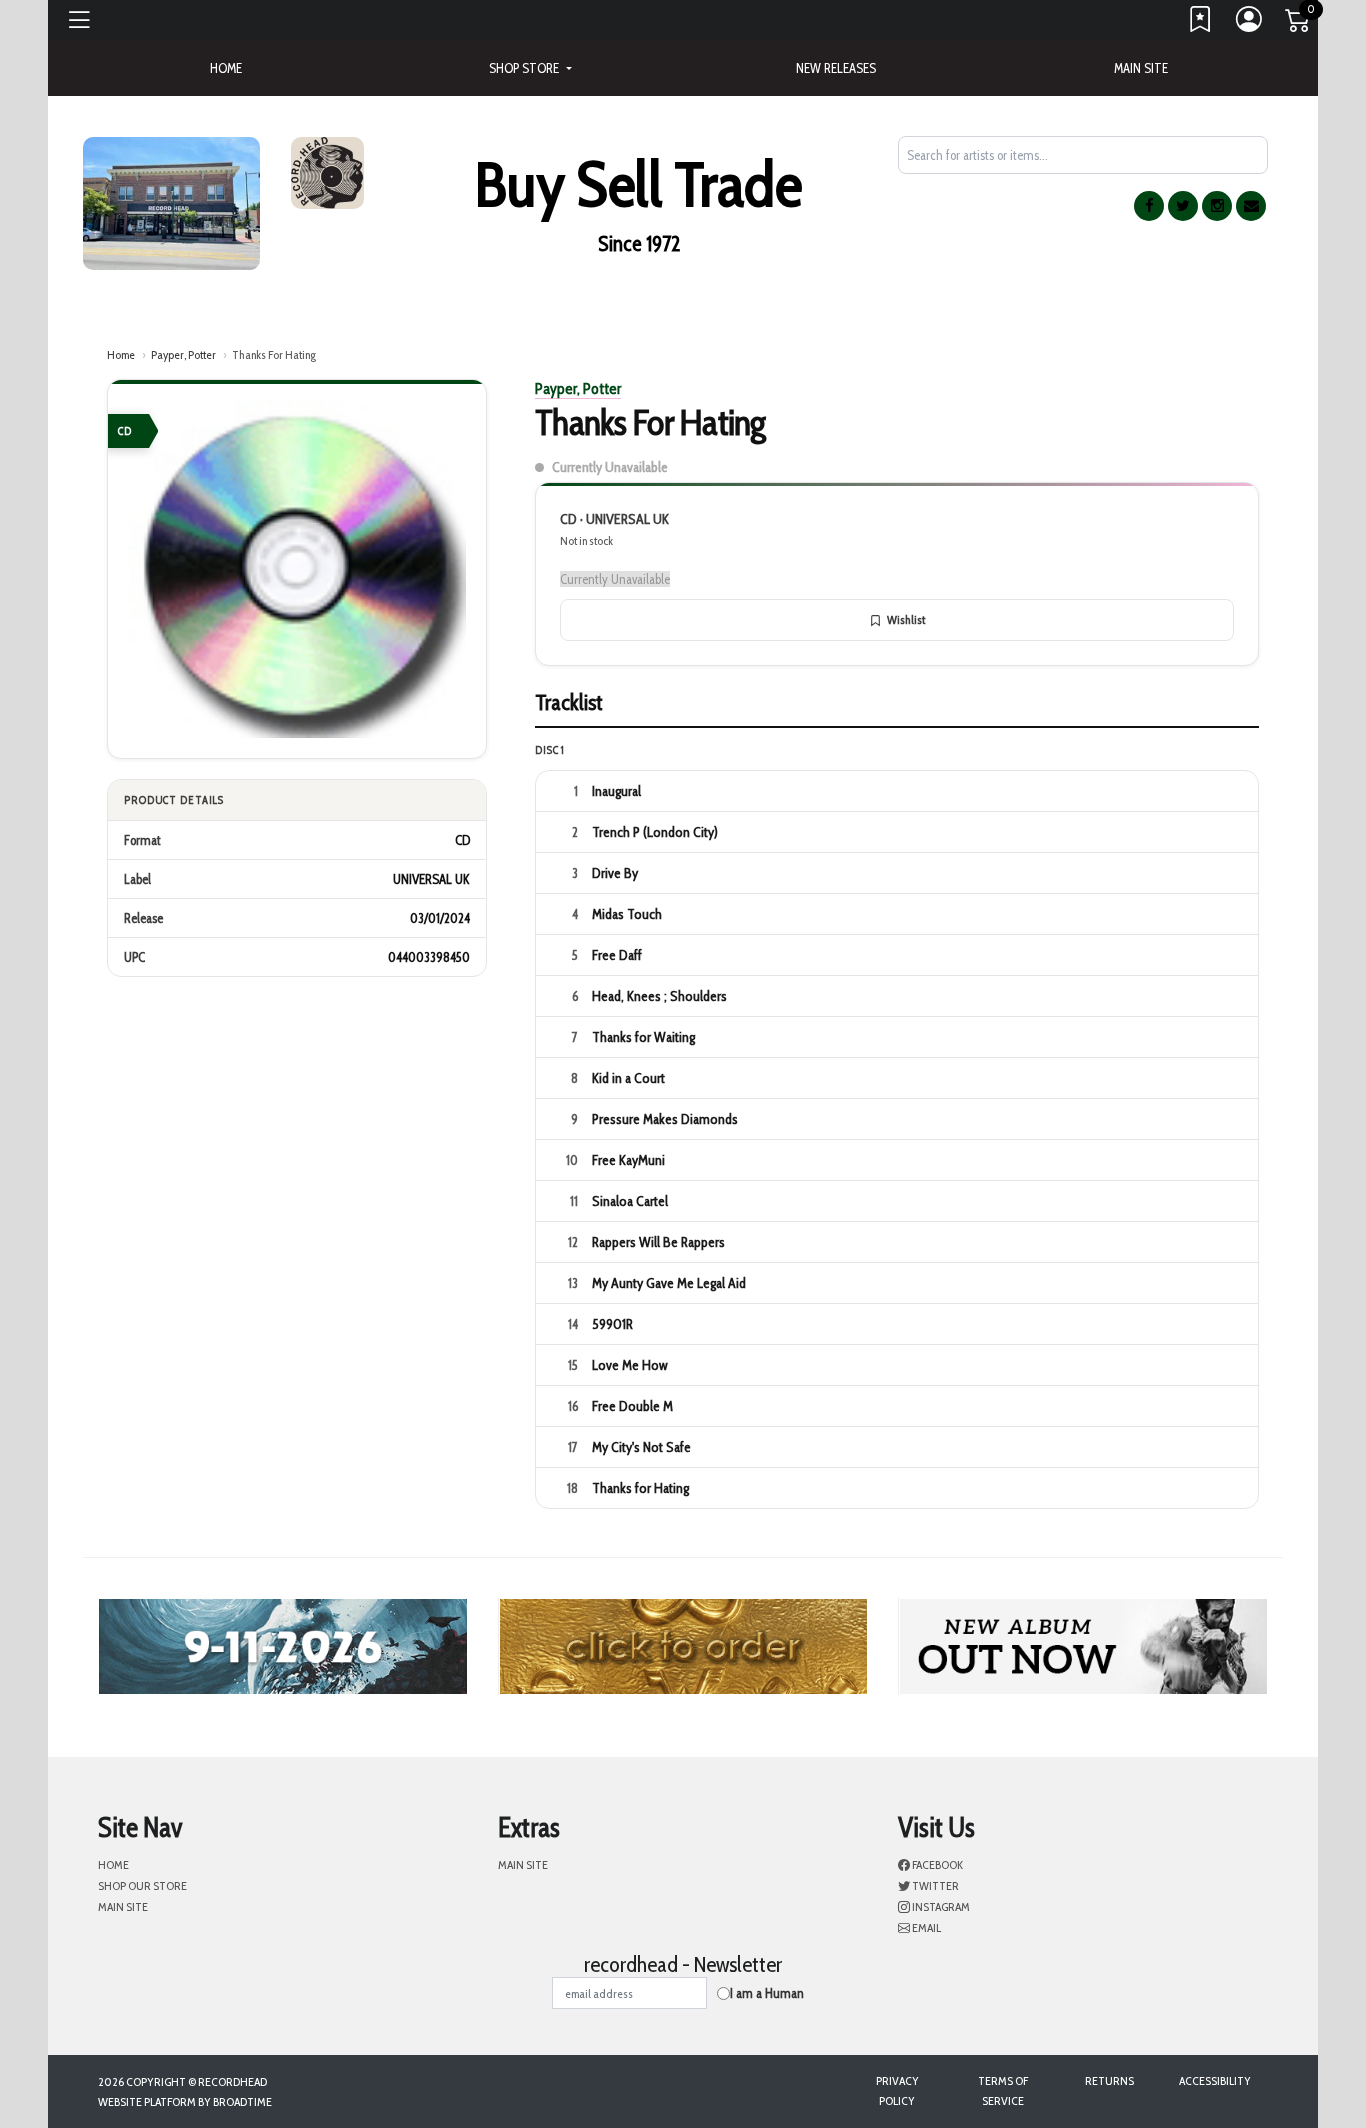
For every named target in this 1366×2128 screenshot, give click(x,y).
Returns (1109, 2080)
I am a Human (767, 1993)
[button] (530, 68)
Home (121, 354)
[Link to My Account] (1250, 24)
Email (925, 1927)
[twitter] (1183, 206)
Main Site (1141, 68)
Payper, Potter (183, 354)
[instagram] (1217, 206)
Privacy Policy (897, 2090)
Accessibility (1215, 2080)
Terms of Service (1003, 2090)
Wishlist (906, 619)
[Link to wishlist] (1201, 24)
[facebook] (1149, 206)
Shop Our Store (142, 1885)
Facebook (936, 1864)
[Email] (1251, 206)
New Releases (836, 68)
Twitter (934, 1885)
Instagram (940, 1906)
